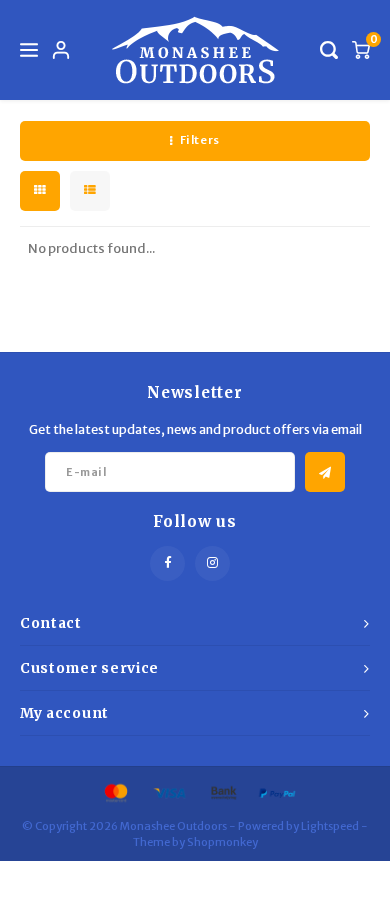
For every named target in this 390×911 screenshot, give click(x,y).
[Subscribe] (325, 472)
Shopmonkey (222, 842)
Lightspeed (330, 826)
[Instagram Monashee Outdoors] (212, 563)
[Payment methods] (115, 792)
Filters (200, 140)
